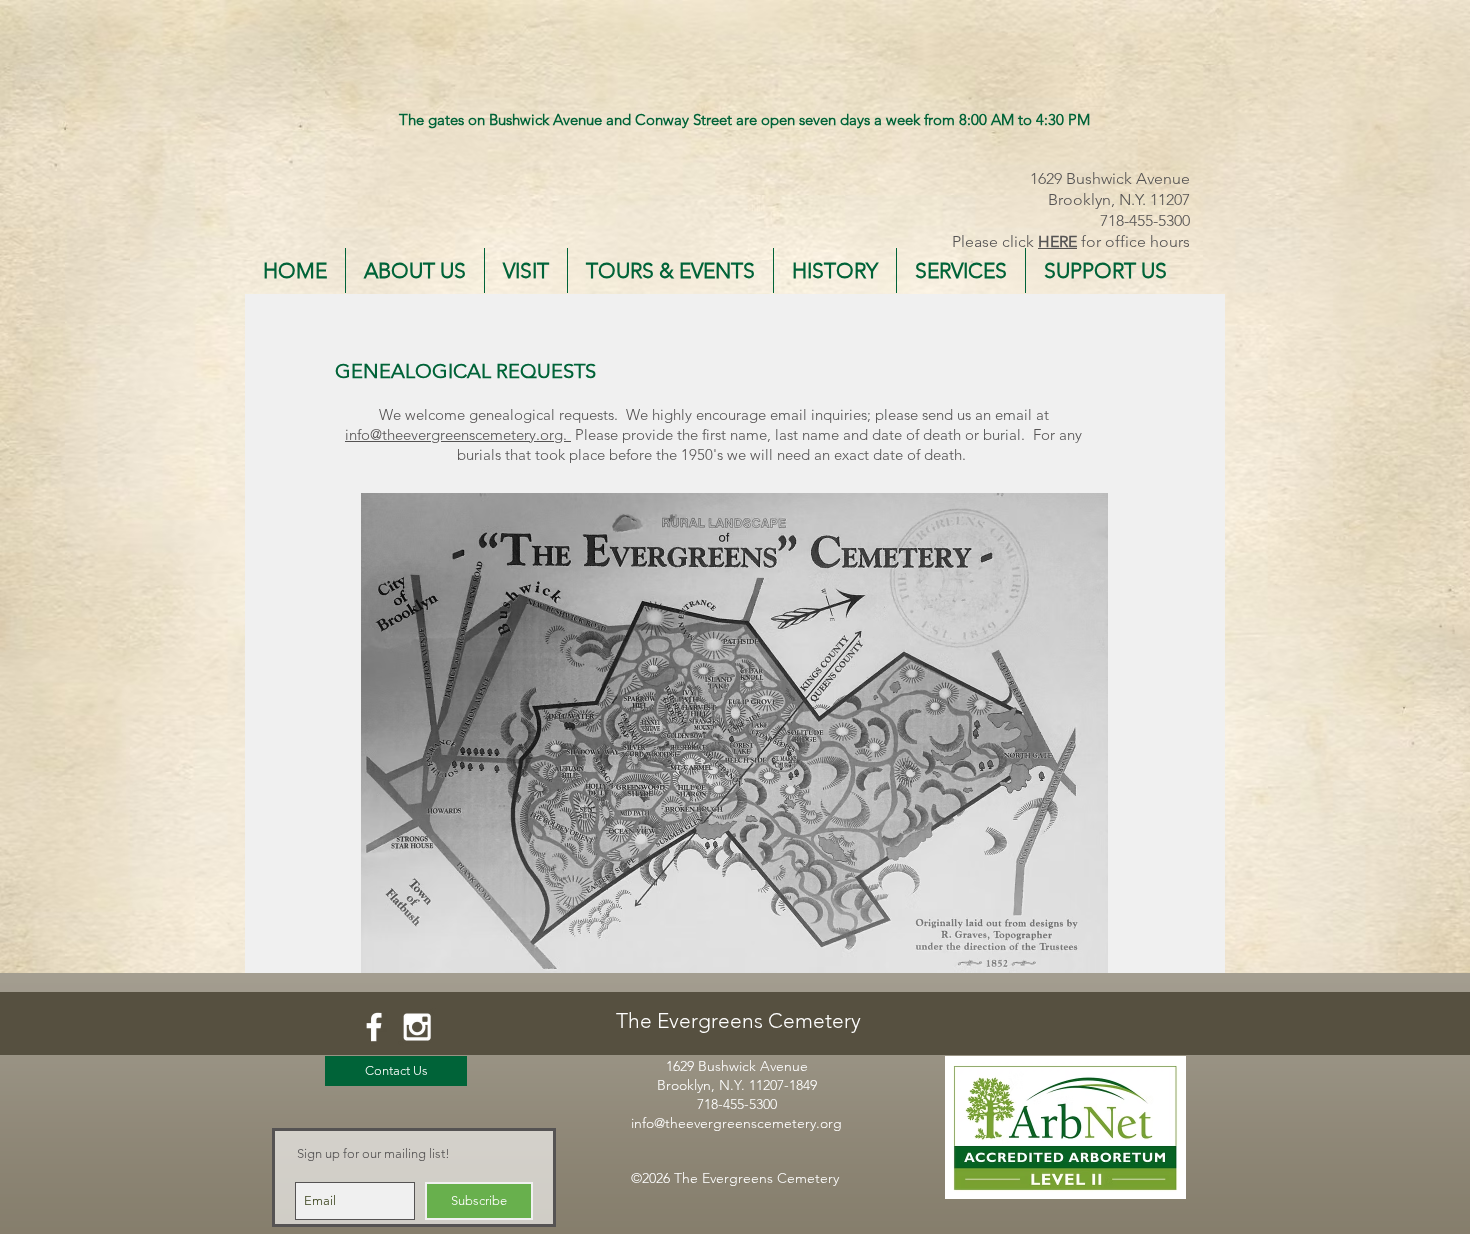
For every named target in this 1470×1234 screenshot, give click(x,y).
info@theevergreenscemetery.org (736, 1123)
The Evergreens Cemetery (738, 1020)
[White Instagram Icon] (417, 1027)
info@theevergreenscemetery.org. (458, 434)
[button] (415, 270)
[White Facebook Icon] (374, 1027)
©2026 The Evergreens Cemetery (735, 1178)
